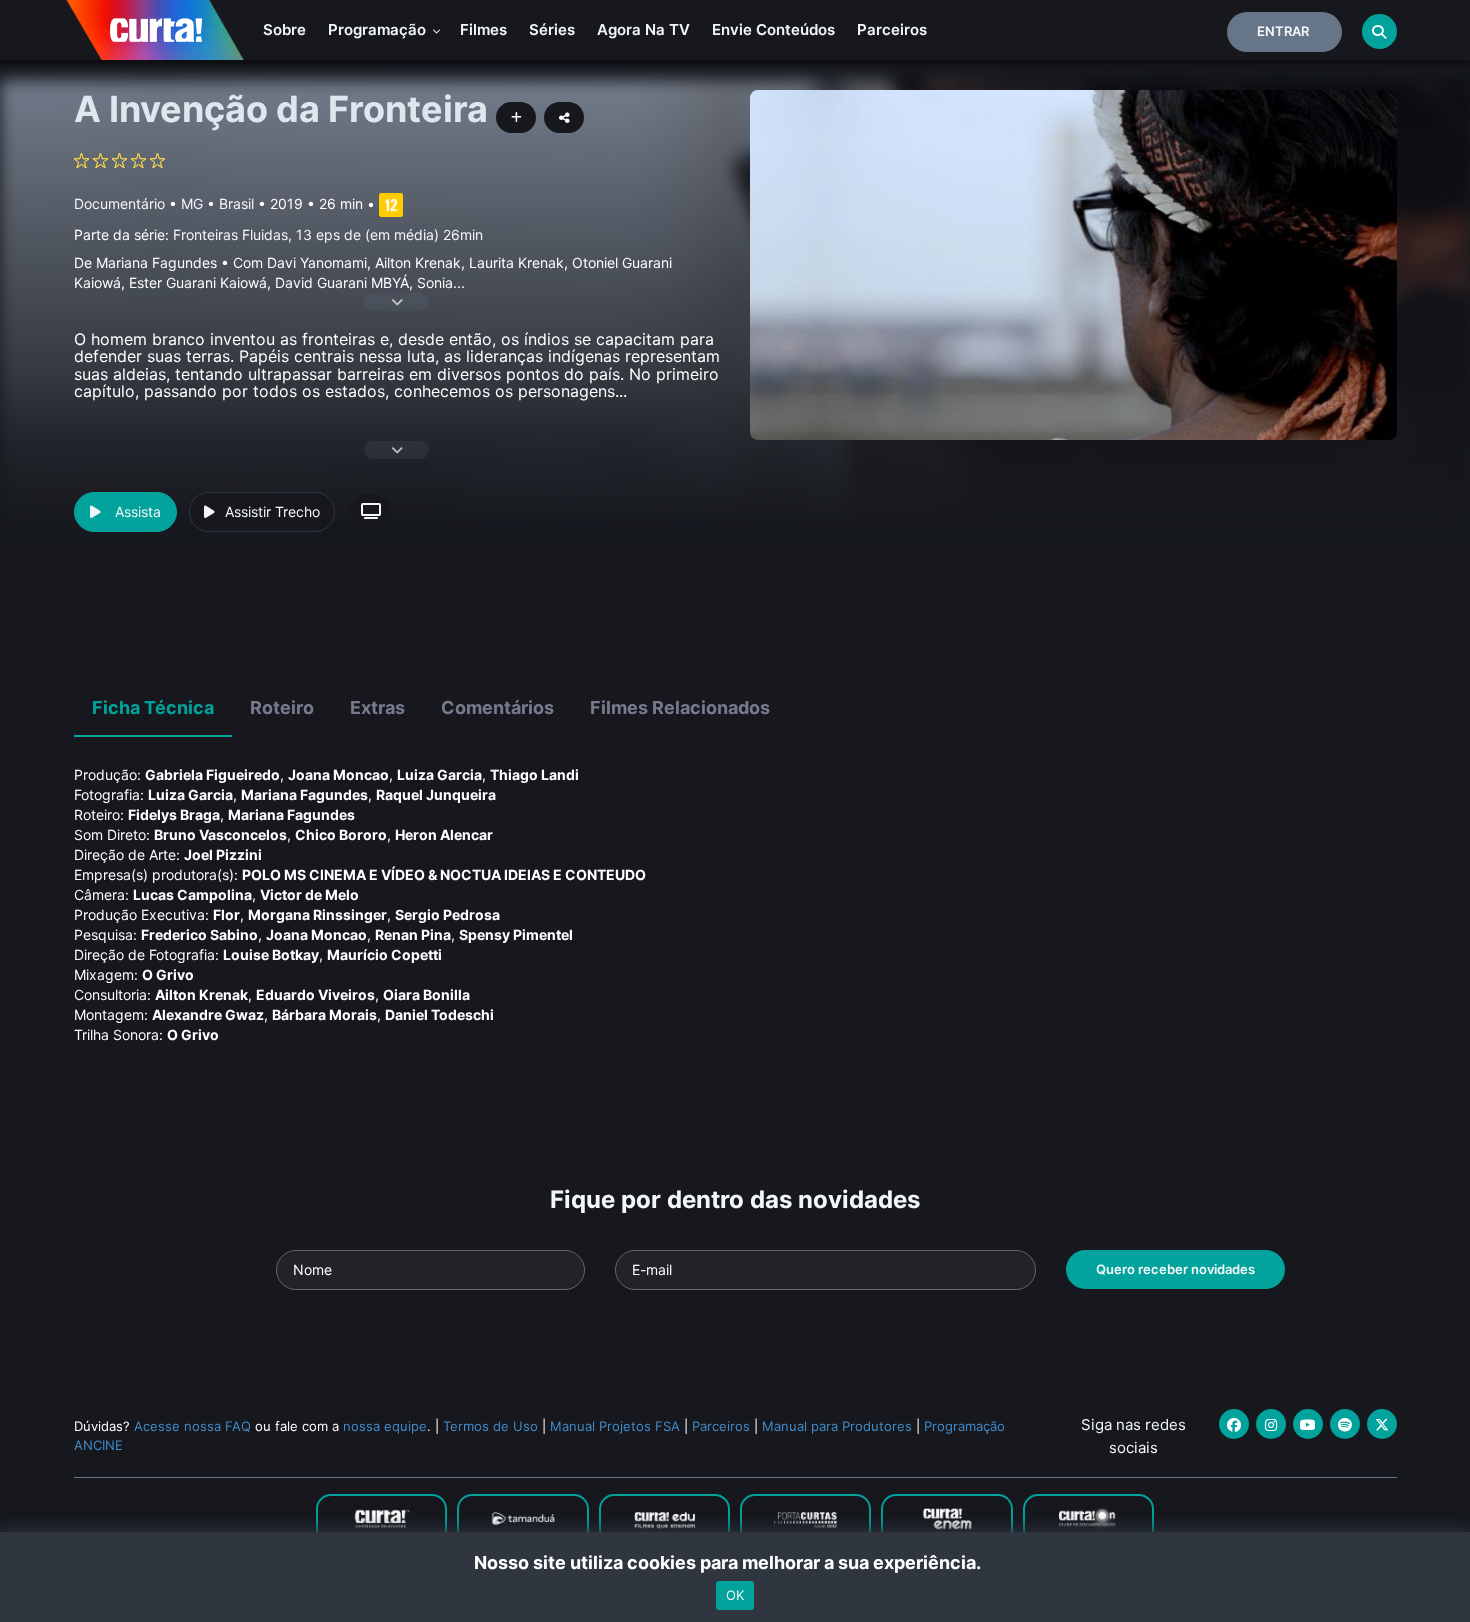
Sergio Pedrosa (447, 914)
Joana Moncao (338, 774)
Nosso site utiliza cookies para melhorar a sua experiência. (735, 1562)
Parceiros (892, 29)
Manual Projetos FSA (615, 1426)
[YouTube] (1308, 1424)
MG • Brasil (217, 203)
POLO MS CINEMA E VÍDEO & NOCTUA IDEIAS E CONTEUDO (444, 874)
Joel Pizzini (223, 854)
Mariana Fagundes (304, 794)
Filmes (483, 29)
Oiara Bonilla (426, 994)
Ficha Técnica (153, 707)
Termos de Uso (490, 1426)
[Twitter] (1382, 1424)
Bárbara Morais (324, 1014)
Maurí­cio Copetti (384, 954)
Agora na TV (643, 29)
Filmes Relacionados (680, 707)
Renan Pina (413, 934)
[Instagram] (1271, 1424)
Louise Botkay (271, 954)
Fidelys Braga (174, 814)
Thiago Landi (534, 774)
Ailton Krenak (201, 994)
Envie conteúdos (773, 29)
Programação (379, 29)
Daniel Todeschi (439, 1014)
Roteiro (282, 707)
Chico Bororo (341, 834)
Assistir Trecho (272, 511)
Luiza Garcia (439, 774)
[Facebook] (1234, 1424)
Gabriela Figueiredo (212, 774)
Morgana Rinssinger (317, 914)
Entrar (1283, 31)
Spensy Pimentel (516, 934)
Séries (552, 29)
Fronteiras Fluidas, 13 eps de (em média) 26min (328, 234)
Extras (377, 707)
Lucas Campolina (192, 894)
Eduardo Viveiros (315, 994)
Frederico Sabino (199, 934)
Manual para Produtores (837, 1426)
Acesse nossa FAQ (192, 1426)
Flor (226, 914)
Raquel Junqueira (436, 794)
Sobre (284, 29)
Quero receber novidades (1175, 1269)
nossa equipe (385, 1426)
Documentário (119, 203)
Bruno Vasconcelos (220, 834)
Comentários (497, 707)
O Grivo (168, 974)
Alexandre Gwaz (208, 1014)
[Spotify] (1345, 1424)
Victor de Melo (309, 894)
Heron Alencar (444, 834)
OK (735, 1595)
